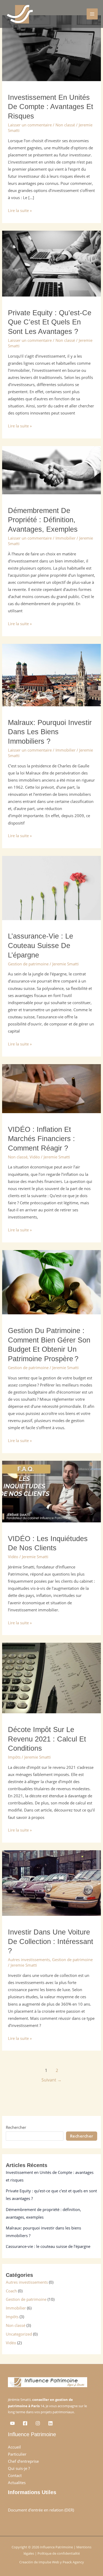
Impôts (14, 1757)
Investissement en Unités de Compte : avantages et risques (51, 107)
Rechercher (16, 2127)
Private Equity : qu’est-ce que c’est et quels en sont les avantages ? (50, 322)
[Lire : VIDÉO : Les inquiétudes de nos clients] (51, 1491)
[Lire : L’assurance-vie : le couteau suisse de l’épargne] (51, 887)
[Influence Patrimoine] (19, 14)
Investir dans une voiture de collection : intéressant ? (51, 1941)
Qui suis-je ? (19, 2468)
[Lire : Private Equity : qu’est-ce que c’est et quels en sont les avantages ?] (51, 263)
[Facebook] (25, 2423)
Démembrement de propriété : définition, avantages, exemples (43, 520)
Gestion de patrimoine (28, 964)
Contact (15, 2475)
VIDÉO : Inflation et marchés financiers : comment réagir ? (41, 1139)
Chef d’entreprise (23, 2461)
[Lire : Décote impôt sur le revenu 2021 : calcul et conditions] (51, 1677)
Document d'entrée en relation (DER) (41, 2510)
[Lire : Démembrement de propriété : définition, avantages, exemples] (51, 470)
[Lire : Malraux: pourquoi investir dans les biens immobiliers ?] (51, 675)
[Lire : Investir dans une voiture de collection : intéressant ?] (51, 1883)
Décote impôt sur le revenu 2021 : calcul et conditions (47, 1739)
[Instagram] (38, 2423)
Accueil (14, 2447)
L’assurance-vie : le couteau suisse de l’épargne (41, 945)
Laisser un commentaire (30, 125)
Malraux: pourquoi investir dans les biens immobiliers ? (50, 732)
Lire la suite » (20, 210)
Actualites (17, 2483)
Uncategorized (19, 2334)
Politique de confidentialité (59, 2553)
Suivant (51, 2080)
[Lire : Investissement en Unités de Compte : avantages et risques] (51, 48)
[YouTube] (12, 2423)
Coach (11, 2291)
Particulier (17, 2454)
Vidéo (35, 1157)
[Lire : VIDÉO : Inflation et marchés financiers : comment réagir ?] (51, 1088)
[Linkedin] (50, 2423)
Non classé (65, 125)
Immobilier (65, 538)
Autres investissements (29, 1960)
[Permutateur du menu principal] (92, 14)
